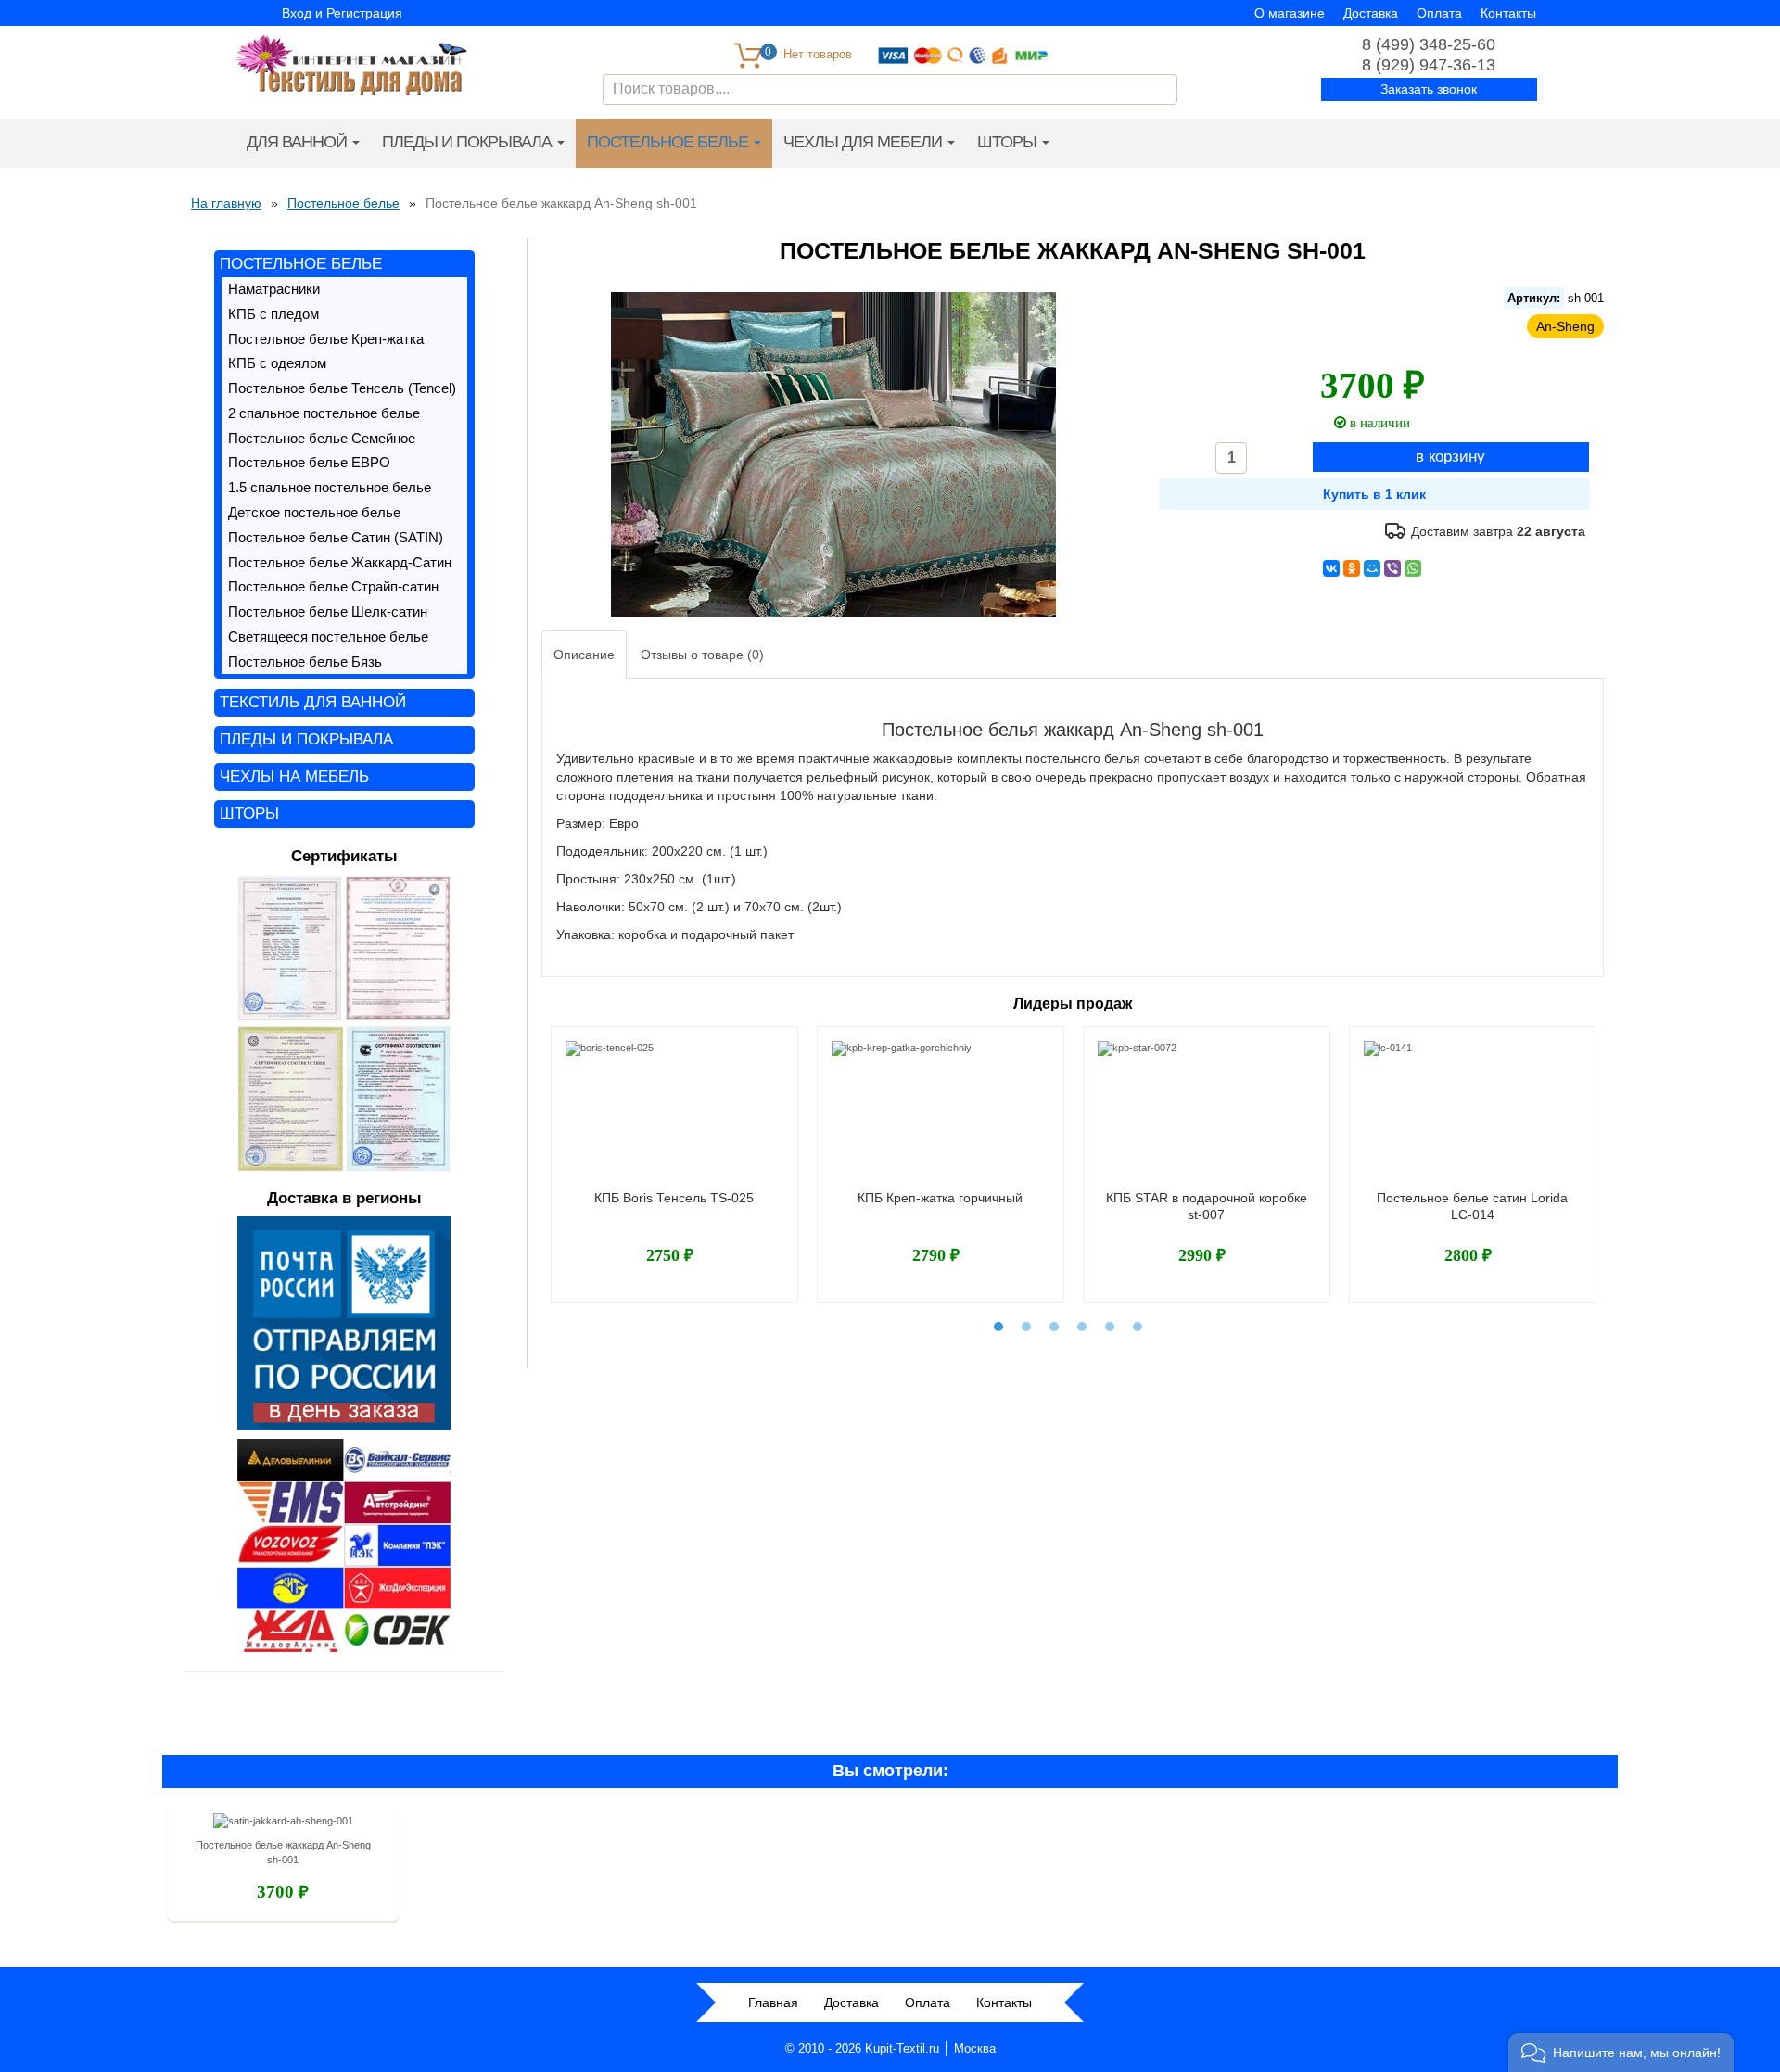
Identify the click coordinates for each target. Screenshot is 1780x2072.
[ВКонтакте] (1331, 568)
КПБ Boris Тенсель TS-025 (674, 1198)
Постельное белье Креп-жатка (326, 339)
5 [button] (1110, 1327)
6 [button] (1138, 1327)
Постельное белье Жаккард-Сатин (340, 563)
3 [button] (1054, 1327)
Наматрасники (274, 289)
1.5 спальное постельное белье (330, 488)
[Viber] (1392, 568)
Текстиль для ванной (313, 702)
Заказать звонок (1429, 89)
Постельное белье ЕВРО (309, 463)
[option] (674, 1164)
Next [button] (1607, 1153)
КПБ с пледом (273, 314)
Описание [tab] (584, 655)
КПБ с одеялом (277, 363)
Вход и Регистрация (342, 13)
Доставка (1371, 13)
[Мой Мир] (1372, 568)
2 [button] (1026, 1327)
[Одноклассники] (1352, 568)
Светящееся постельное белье (328, 637)
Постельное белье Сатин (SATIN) (336, 538)
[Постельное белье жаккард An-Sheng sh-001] (283, 1824)
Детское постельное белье (314, 513)
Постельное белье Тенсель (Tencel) (342, 388)
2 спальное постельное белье (324, 413)
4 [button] (1082, 1327)
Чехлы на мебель (294, 776)
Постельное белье (669, 142)
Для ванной (299, 142)
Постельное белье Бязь (305, 662)
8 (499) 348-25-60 (1429, 44)
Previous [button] (539, 1153)
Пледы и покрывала (469, 142)
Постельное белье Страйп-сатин (333, 587)
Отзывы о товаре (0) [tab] (702, 655)
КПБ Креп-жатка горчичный (940, 1198)
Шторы (1009, 142)
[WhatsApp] (1413, 568)
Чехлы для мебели (865, 142)
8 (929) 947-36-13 (1429, 65)
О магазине (1290, 13)
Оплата (1439, 13)
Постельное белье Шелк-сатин (328, 612)
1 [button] (998, 1327)
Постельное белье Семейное (322, 439)
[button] (1621, 2053)
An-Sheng (1565, 326)
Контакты (1508, 13)
